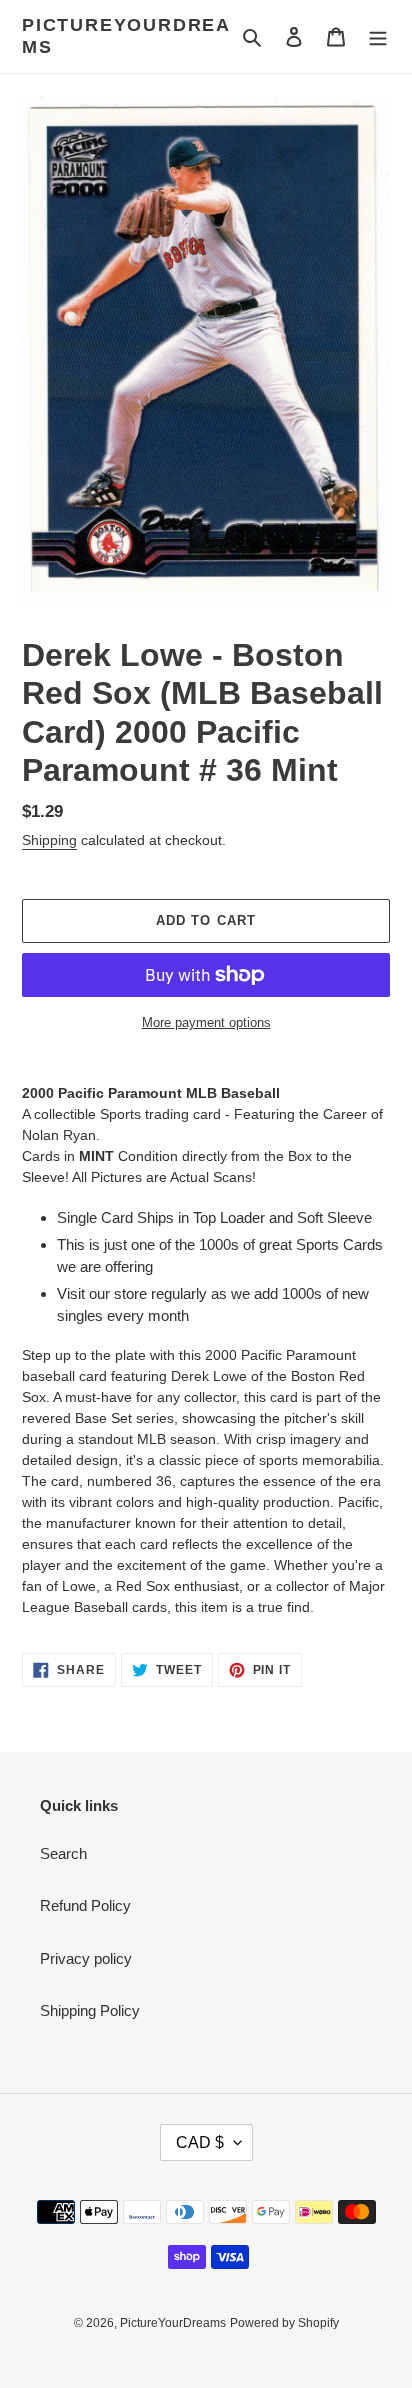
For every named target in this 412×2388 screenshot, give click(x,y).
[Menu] (378, 36)
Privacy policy (86, 1958)
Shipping (49, 840)
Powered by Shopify (284, 2323)
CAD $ (200, 2142)
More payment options (206, 1022)
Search (63, 1853)
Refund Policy (85, 1905)
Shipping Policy (90, 2010)
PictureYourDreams (126, 36)
